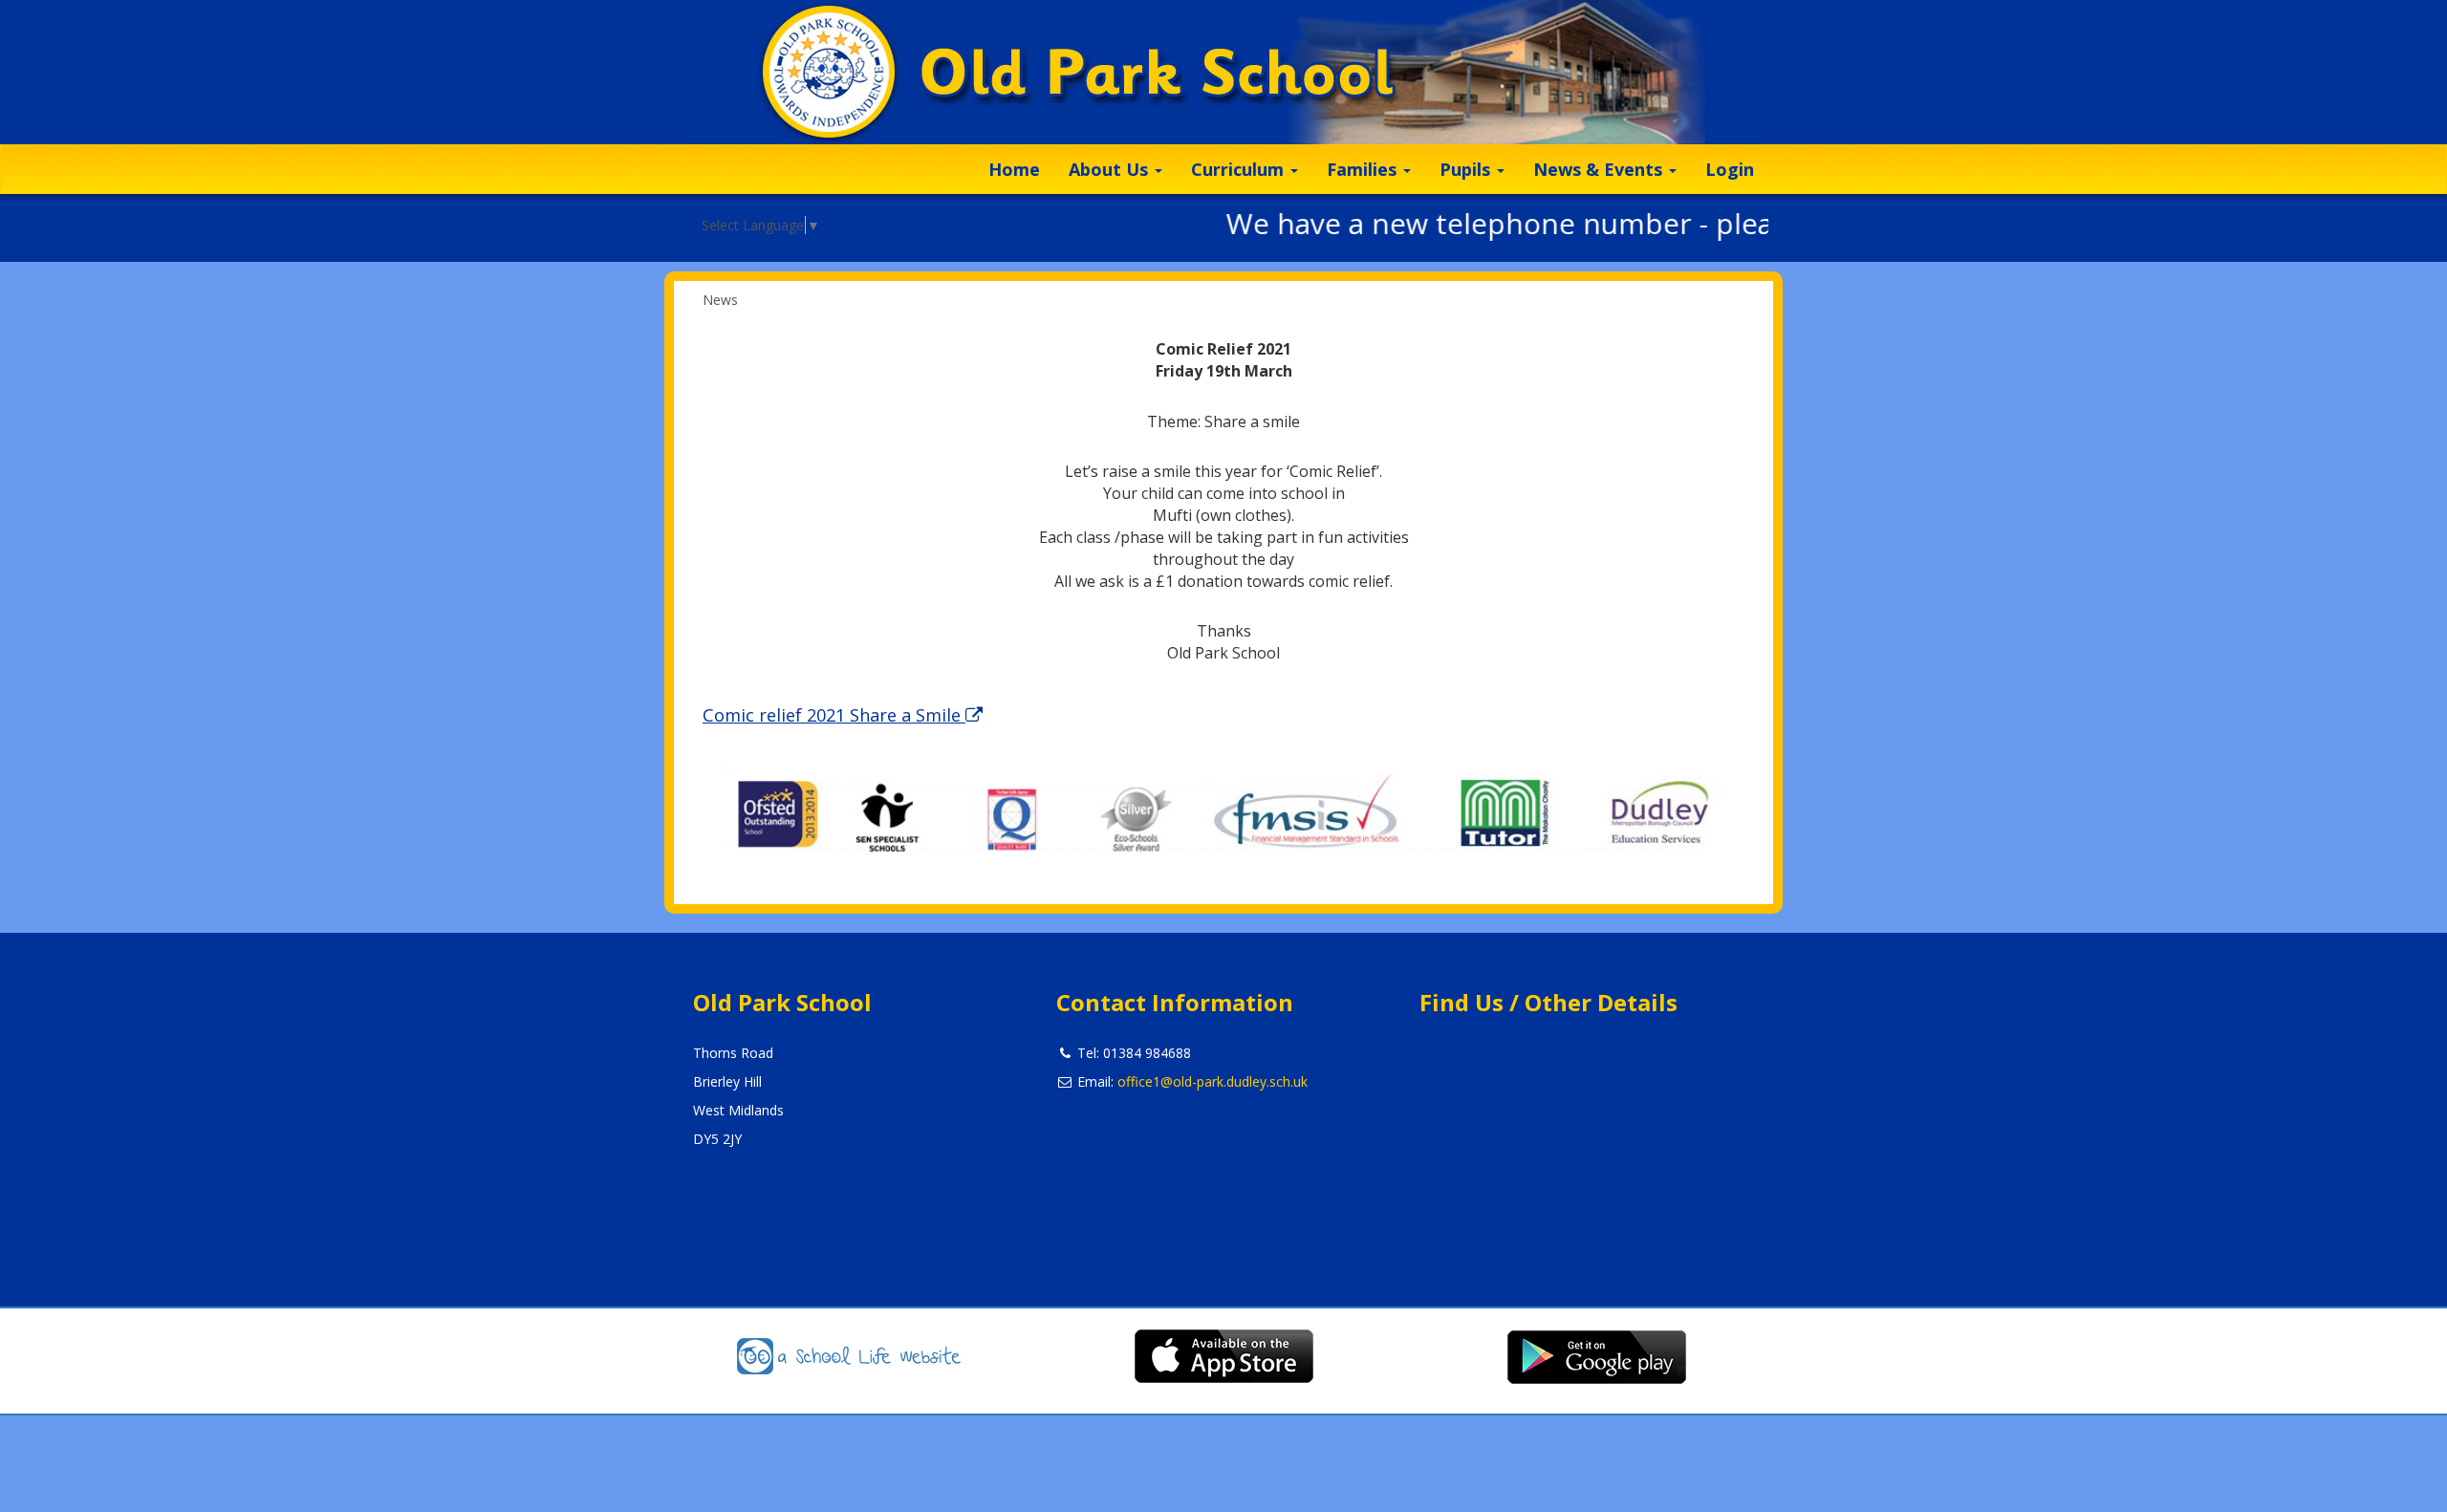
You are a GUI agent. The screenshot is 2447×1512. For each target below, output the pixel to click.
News (720, 300)
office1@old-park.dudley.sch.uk (1213, 1081)
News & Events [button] (1600, 169)
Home (1014, 169)
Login (1730, 169)
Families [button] (1364, 169)
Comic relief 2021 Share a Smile (834, 715)
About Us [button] (1111, 169)
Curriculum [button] (1240, 169)
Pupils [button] (1467, 169)
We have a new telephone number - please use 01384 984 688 (1607, 223)
